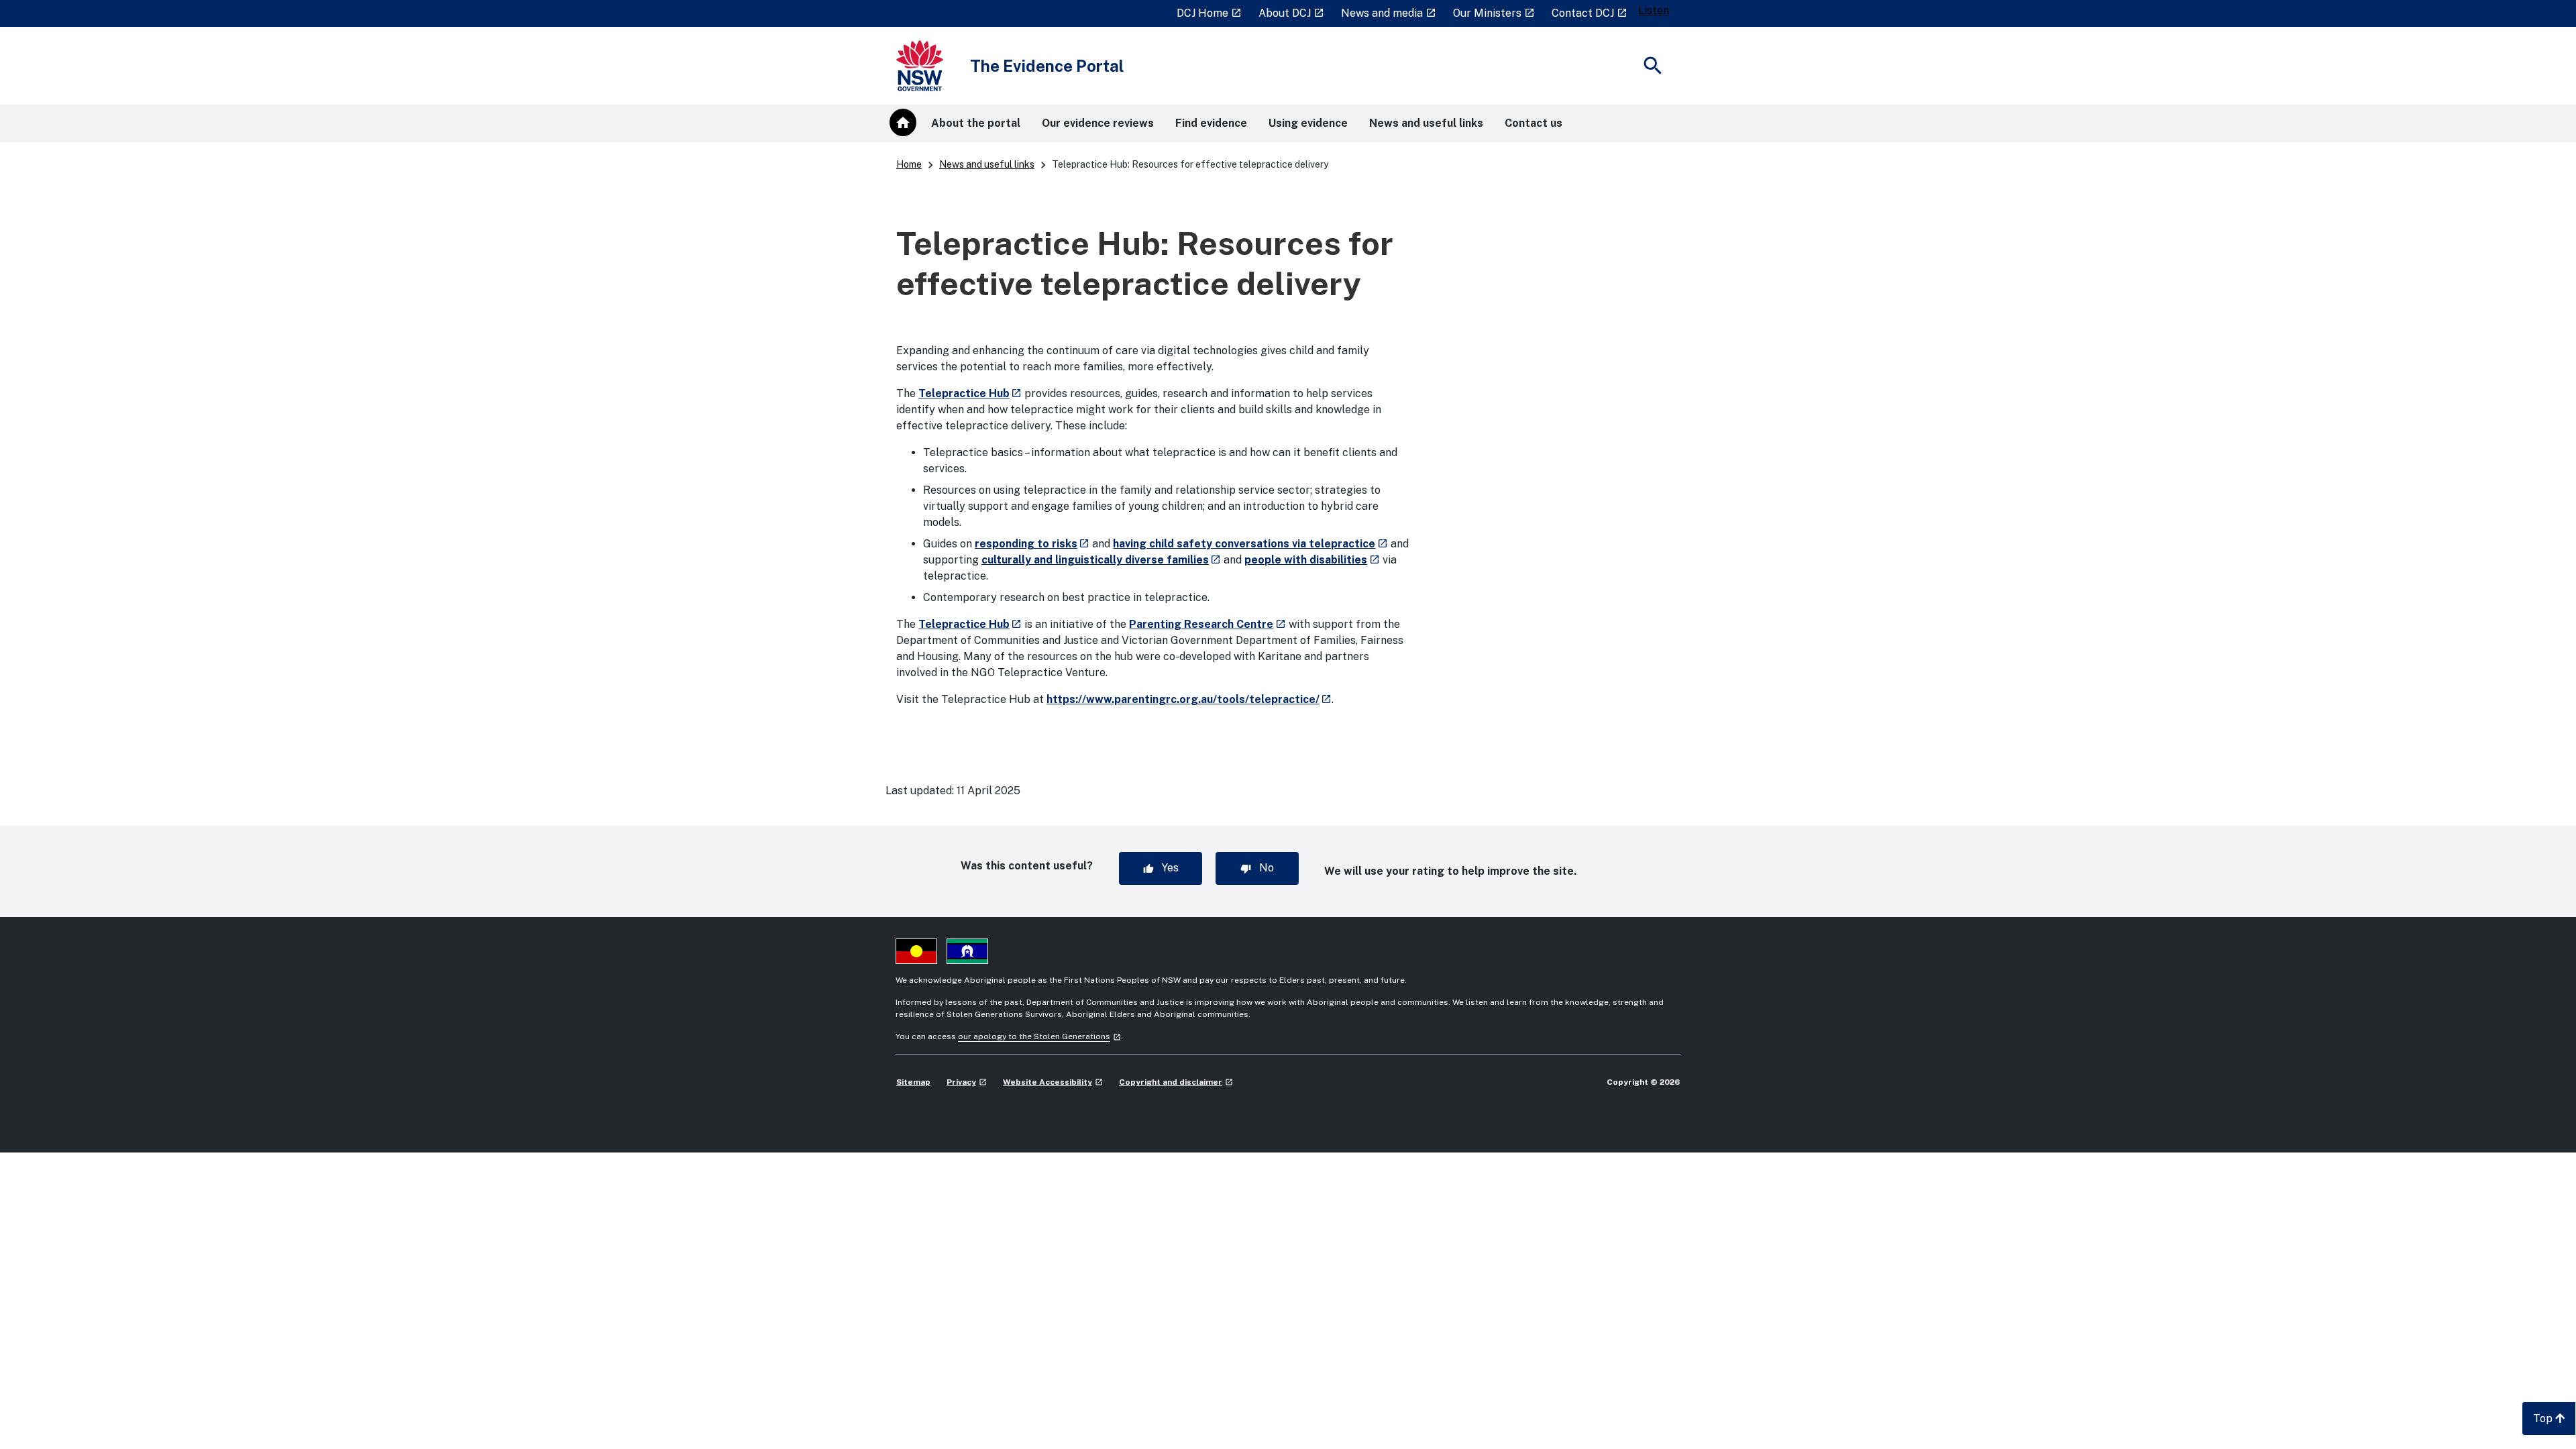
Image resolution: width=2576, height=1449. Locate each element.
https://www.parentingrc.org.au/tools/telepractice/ (1189, 699)
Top (2555, 1423)
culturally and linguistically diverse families (1101, 560)
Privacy (967, 1082)
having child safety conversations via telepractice (1250, 544)
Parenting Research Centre (1207, 624)
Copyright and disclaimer (1176, 1082)
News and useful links (987, 164)
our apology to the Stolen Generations (1039, 1036)
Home (909, 164)
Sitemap (913, 1082)
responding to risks (1032, 544)
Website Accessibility (1053, 1082)
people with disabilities (1312, 560)
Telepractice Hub (970, 393)
